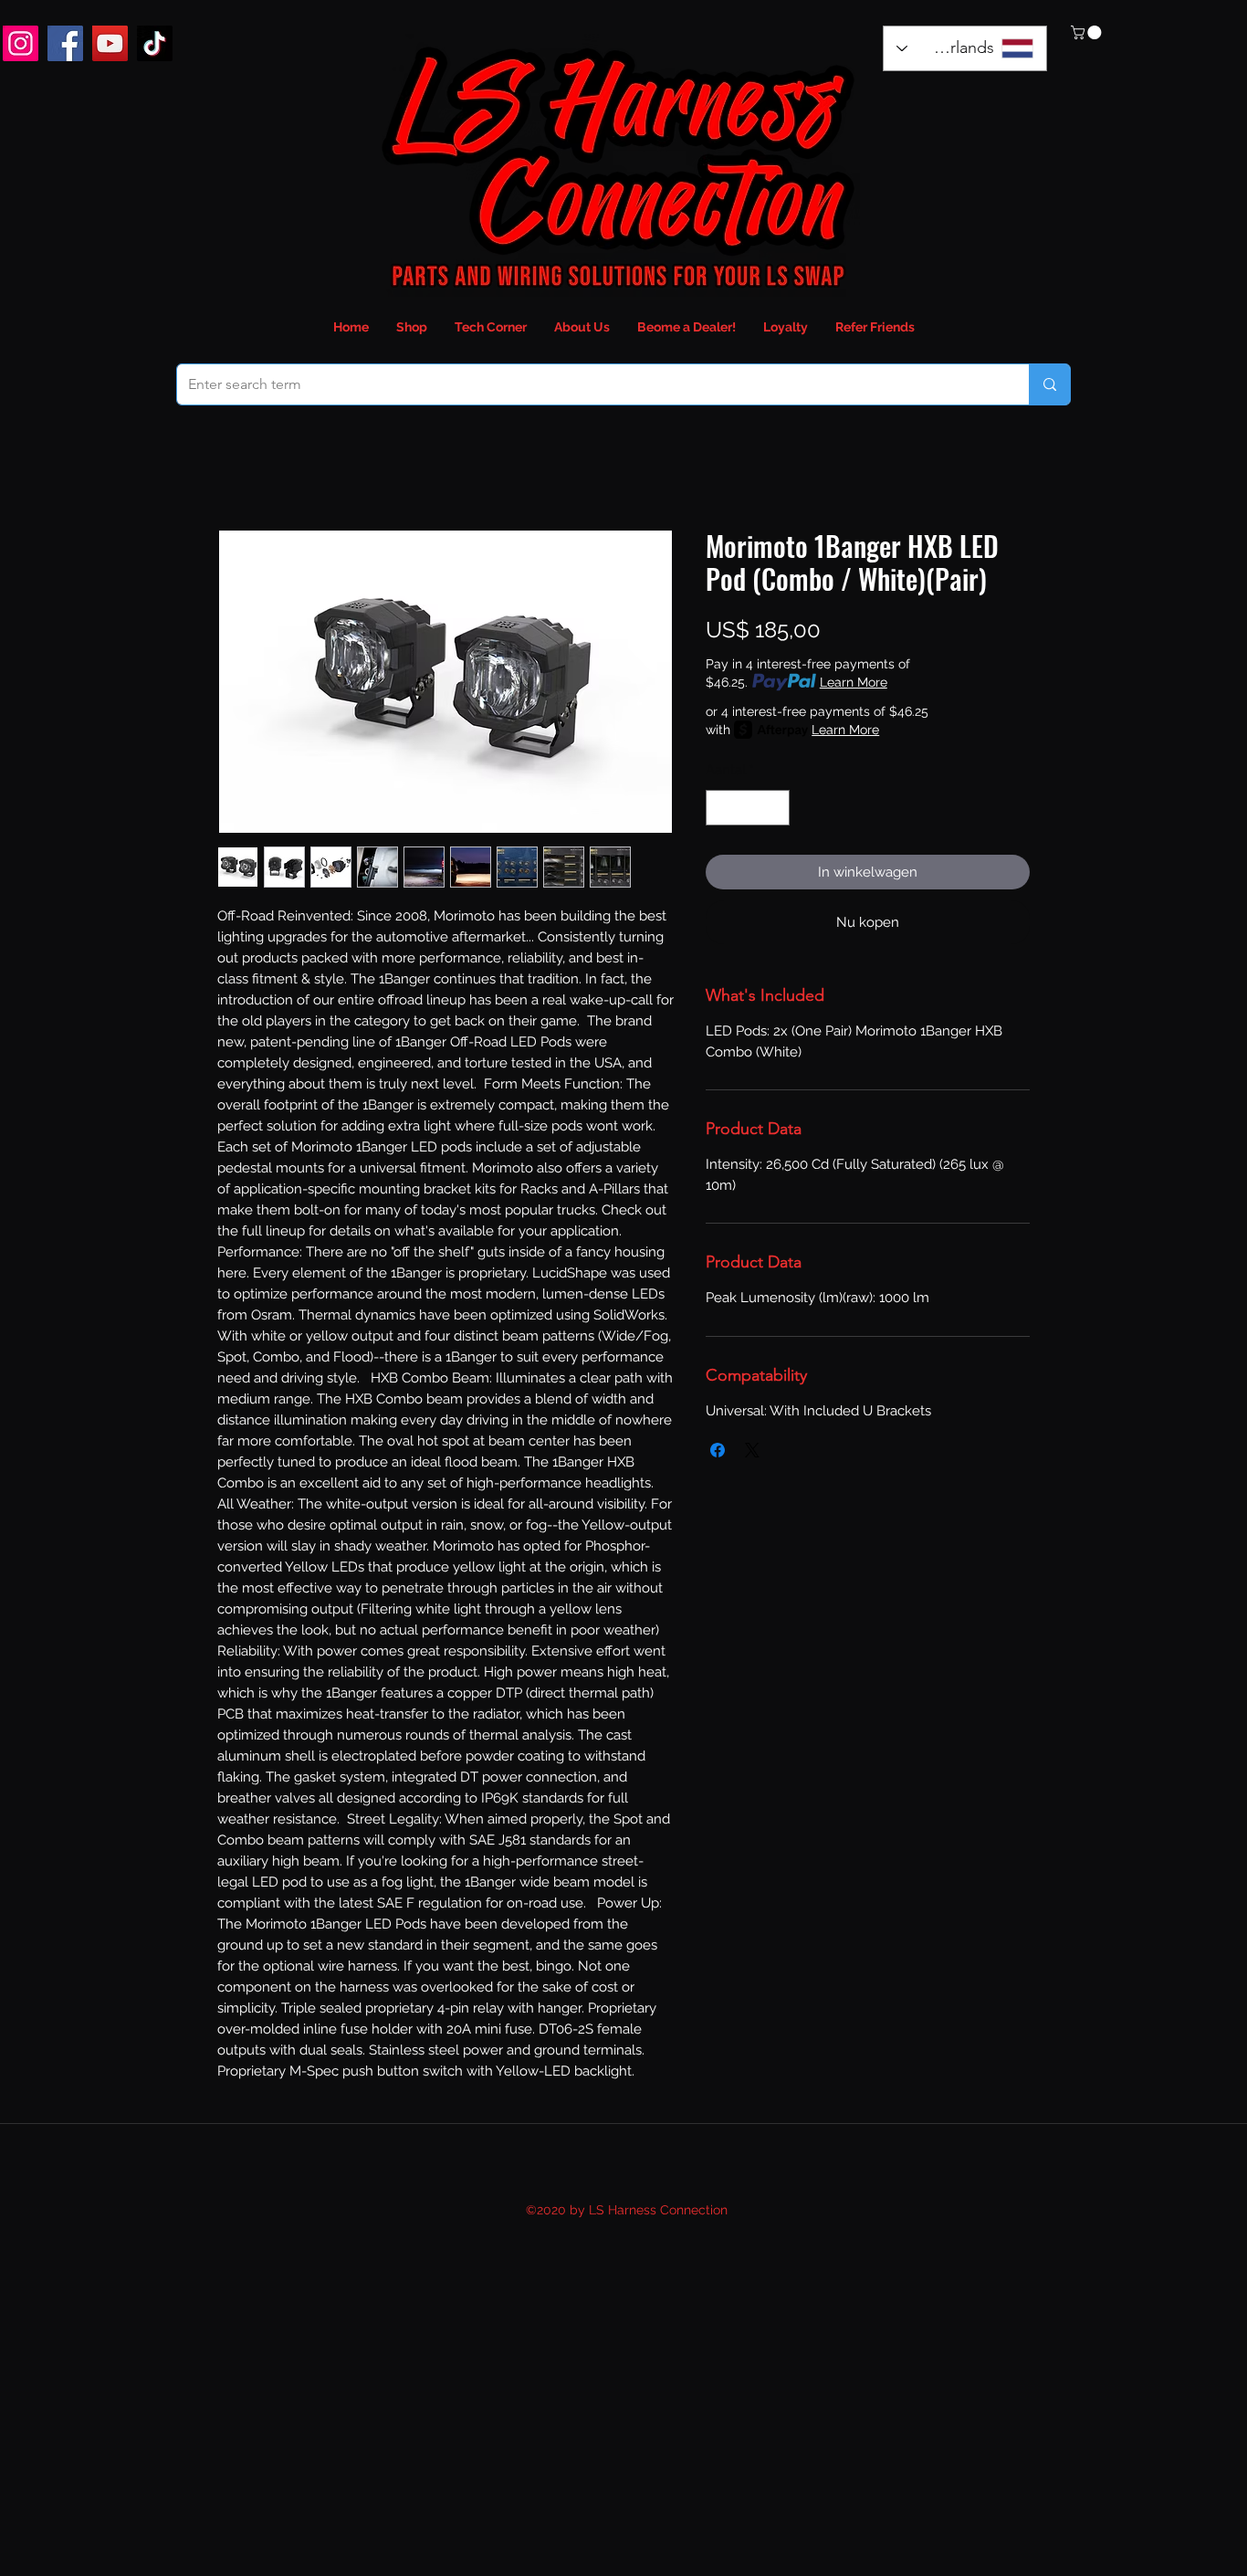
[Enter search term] (1049, 384)
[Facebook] (65, 43)
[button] (1088, 32)
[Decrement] (721, 808)
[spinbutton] (748, 808)
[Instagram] (21, 43)
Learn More (854, 682)
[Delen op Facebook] (718, 1450)
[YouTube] (110, 43)
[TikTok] (155, 43)
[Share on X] (752, 1450)
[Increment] (775, 808)
